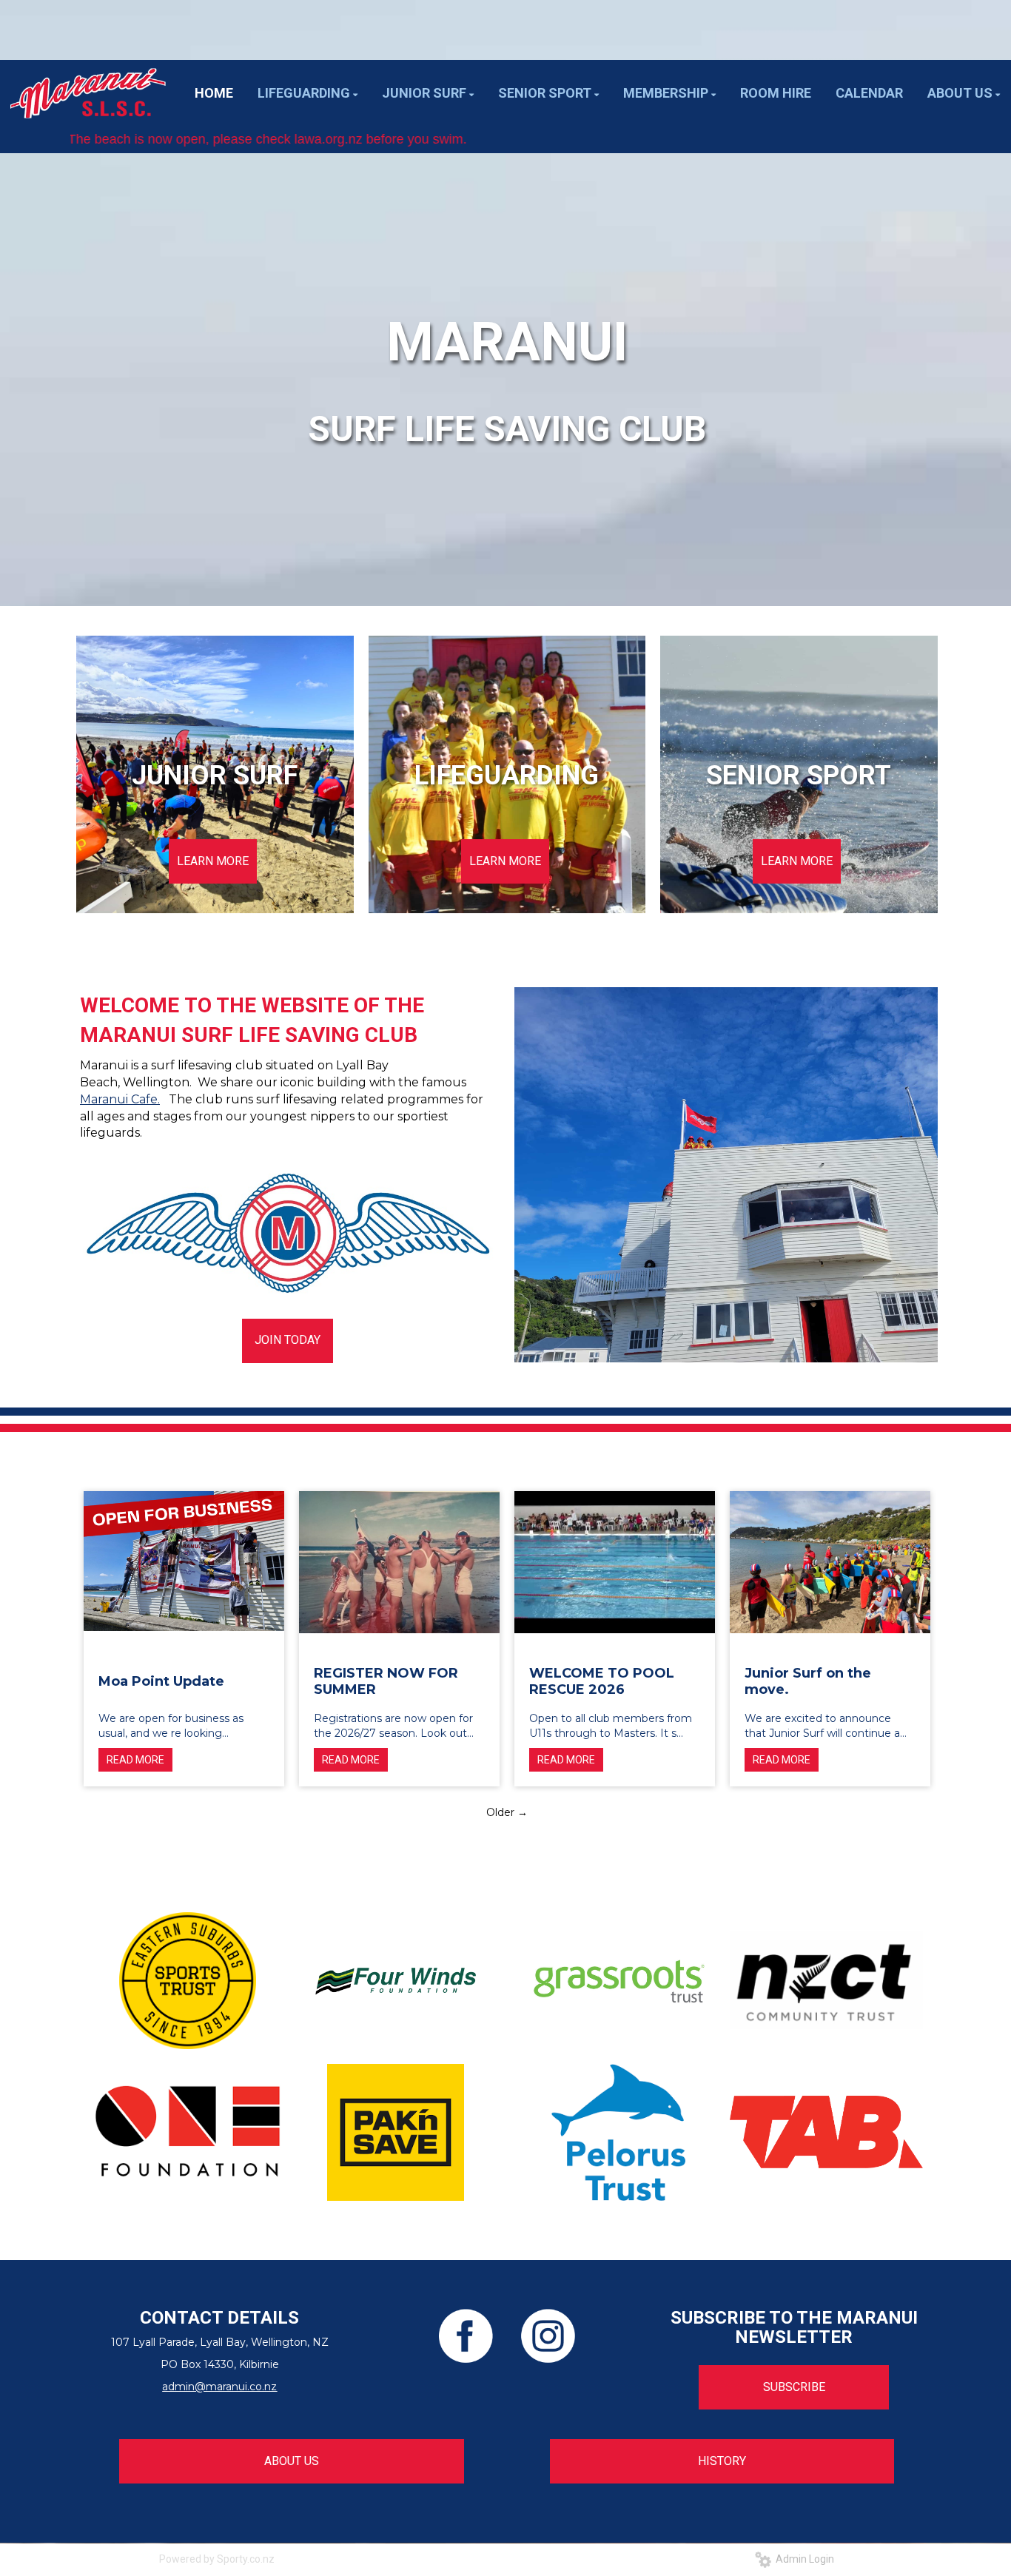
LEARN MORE (213, 861)
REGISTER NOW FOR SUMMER (386, 1681)
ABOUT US (292, 2461)
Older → (507, 1812)
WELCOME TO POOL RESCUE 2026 (602, 1681)
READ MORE (135, 1760)
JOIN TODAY (288, 1340)
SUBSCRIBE (794, 2387)
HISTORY (722, 2461)
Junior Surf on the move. (808, 1681)
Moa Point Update (161, 1681)
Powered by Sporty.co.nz (217, 2559)
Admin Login (803, 2559)
